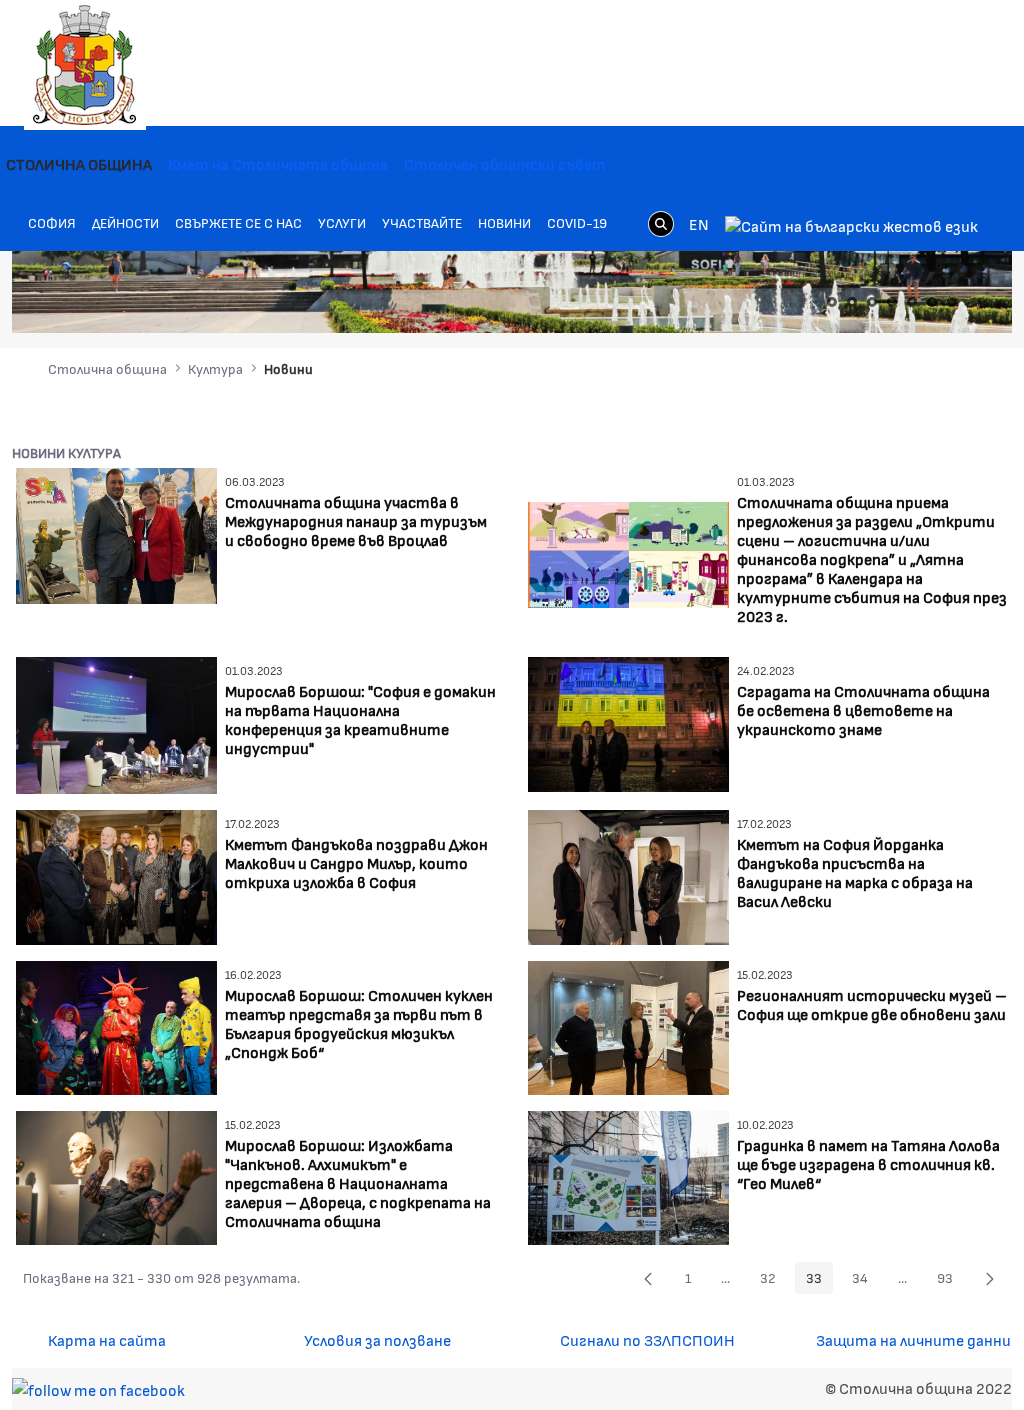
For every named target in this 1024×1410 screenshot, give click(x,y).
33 (819, 1281)
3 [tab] (872, 302)
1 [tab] (832, 302)
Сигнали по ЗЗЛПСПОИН (647, 1339)
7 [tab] (952, 302)
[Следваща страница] (990, 1278)
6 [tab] (932, 302)
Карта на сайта (107, 1339)
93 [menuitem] (950, 1281)
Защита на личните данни (913, 1339)
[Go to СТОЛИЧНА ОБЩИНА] (85, 65)
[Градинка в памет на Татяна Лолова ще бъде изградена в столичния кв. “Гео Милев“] (628, 1175)
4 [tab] (892, 302)
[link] (661, 224)
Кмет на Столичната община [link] (278, 163)
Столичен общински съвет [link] (505, 163)
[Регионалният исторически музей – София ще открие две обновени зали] (628, 1025)
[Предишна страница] (648, 1278)
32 (773, 1281)
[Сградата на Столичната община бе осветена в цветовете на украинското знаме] (628, 721)
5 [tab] (912, 302)
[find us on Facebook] (98, 1387)
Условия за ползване (377, 1339)
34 (865, 1281)
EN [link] (699, 223)
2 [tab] (852, 302)
